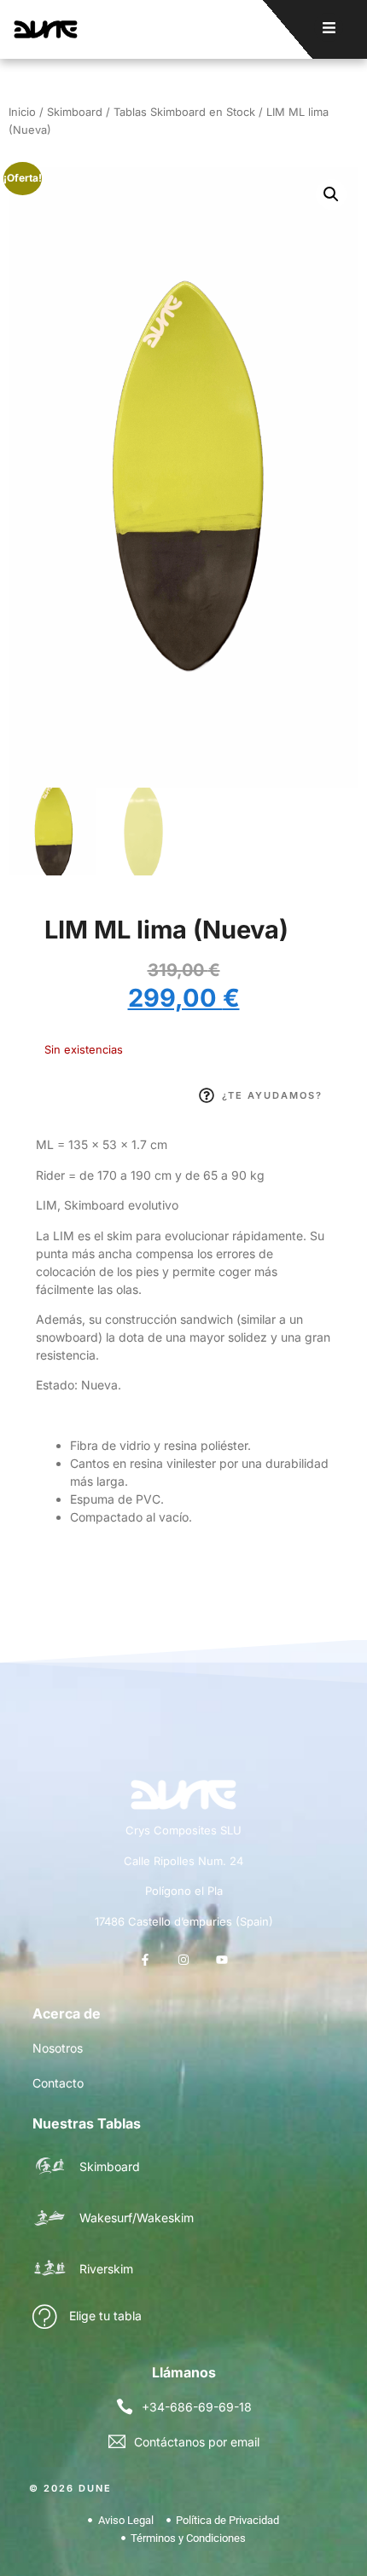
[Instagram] (183, 1959)
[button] (331, 194)
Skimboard (75, 112)
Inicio (22, 112)
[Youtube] (222, 1959)
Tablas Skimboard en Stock (184, 112)
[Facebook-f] (145, 1959)
